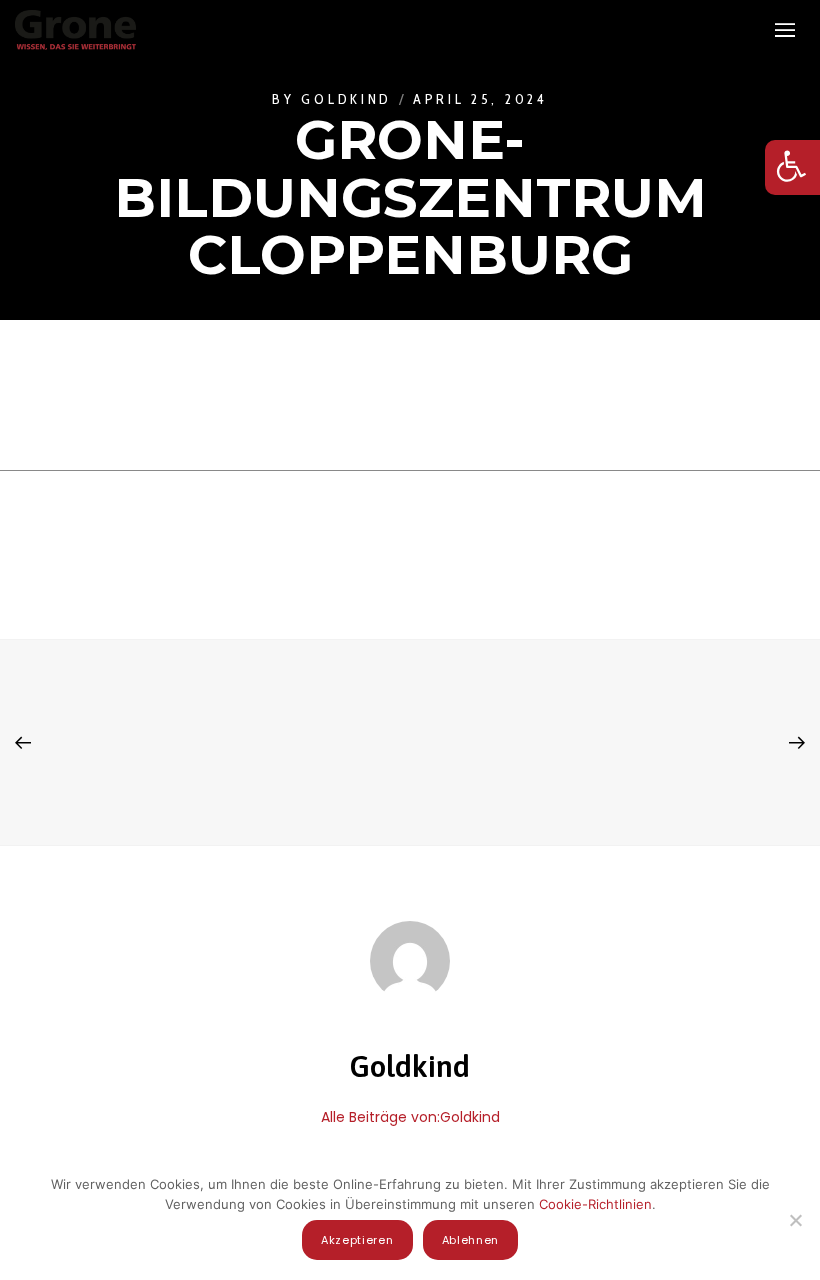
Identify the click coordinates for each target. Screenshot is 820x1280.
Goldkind (346, 99)
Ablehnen (471, 1240)
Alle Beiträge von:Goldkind (410, 1117)
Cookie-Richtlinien (595, 1204)
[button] (792, 167)
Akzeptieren (357, 1240)
